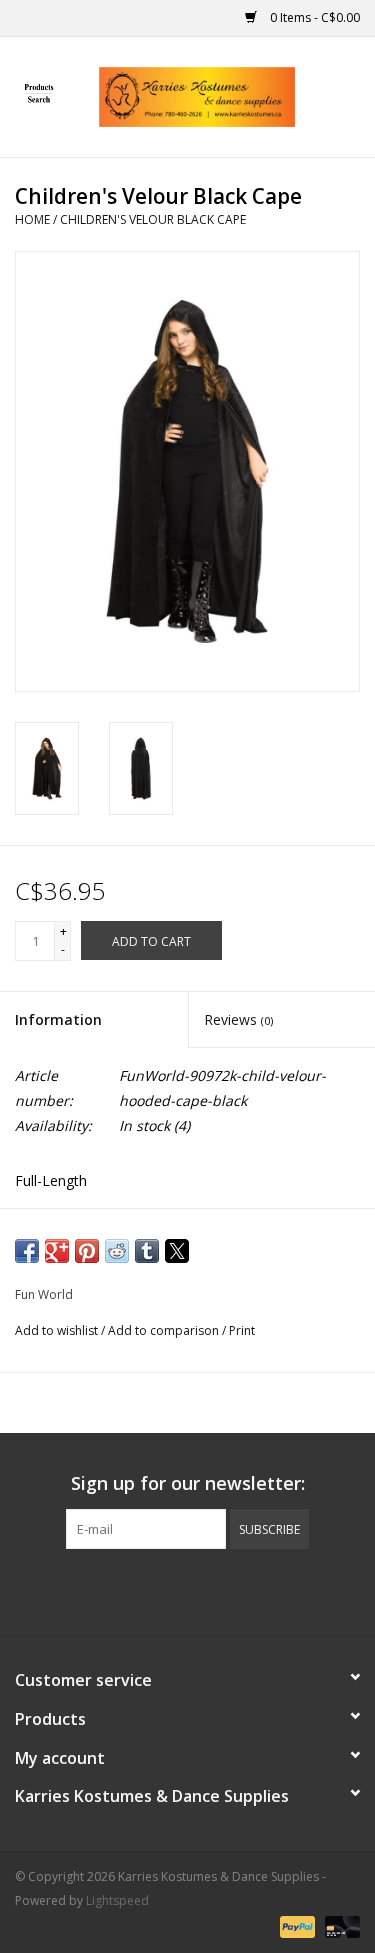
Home (32, 219)
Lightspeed (117, 1900)
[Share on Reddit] (117, 1251)
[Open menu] (39, 93)
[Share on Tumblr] (147, 1251)
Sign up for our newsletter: (188, 1483)
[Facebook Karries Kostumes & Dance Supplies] (116, 1590)
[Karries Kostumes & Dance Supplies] (227, 95)
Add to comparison (165, 1330)
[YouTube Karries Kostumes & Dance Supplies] (224, 1590)
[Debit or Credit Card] (339, 1925)
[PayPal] (295, 1925)
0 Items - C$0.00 (313, 17)
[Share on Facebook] (27, 1251)
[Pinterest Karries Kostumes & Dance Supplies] (188, 1590)
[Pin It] (87, 1251)
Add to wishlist (58, 1330)
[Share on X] (177, 1251)
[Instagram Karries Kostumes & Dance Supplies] (260, 1590)
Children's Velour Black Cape (153, 219)
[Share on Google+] (57, 1251)
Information (58, 1019)
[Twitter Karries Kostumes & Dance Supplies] (152, 1590)
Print (242, 1330)
